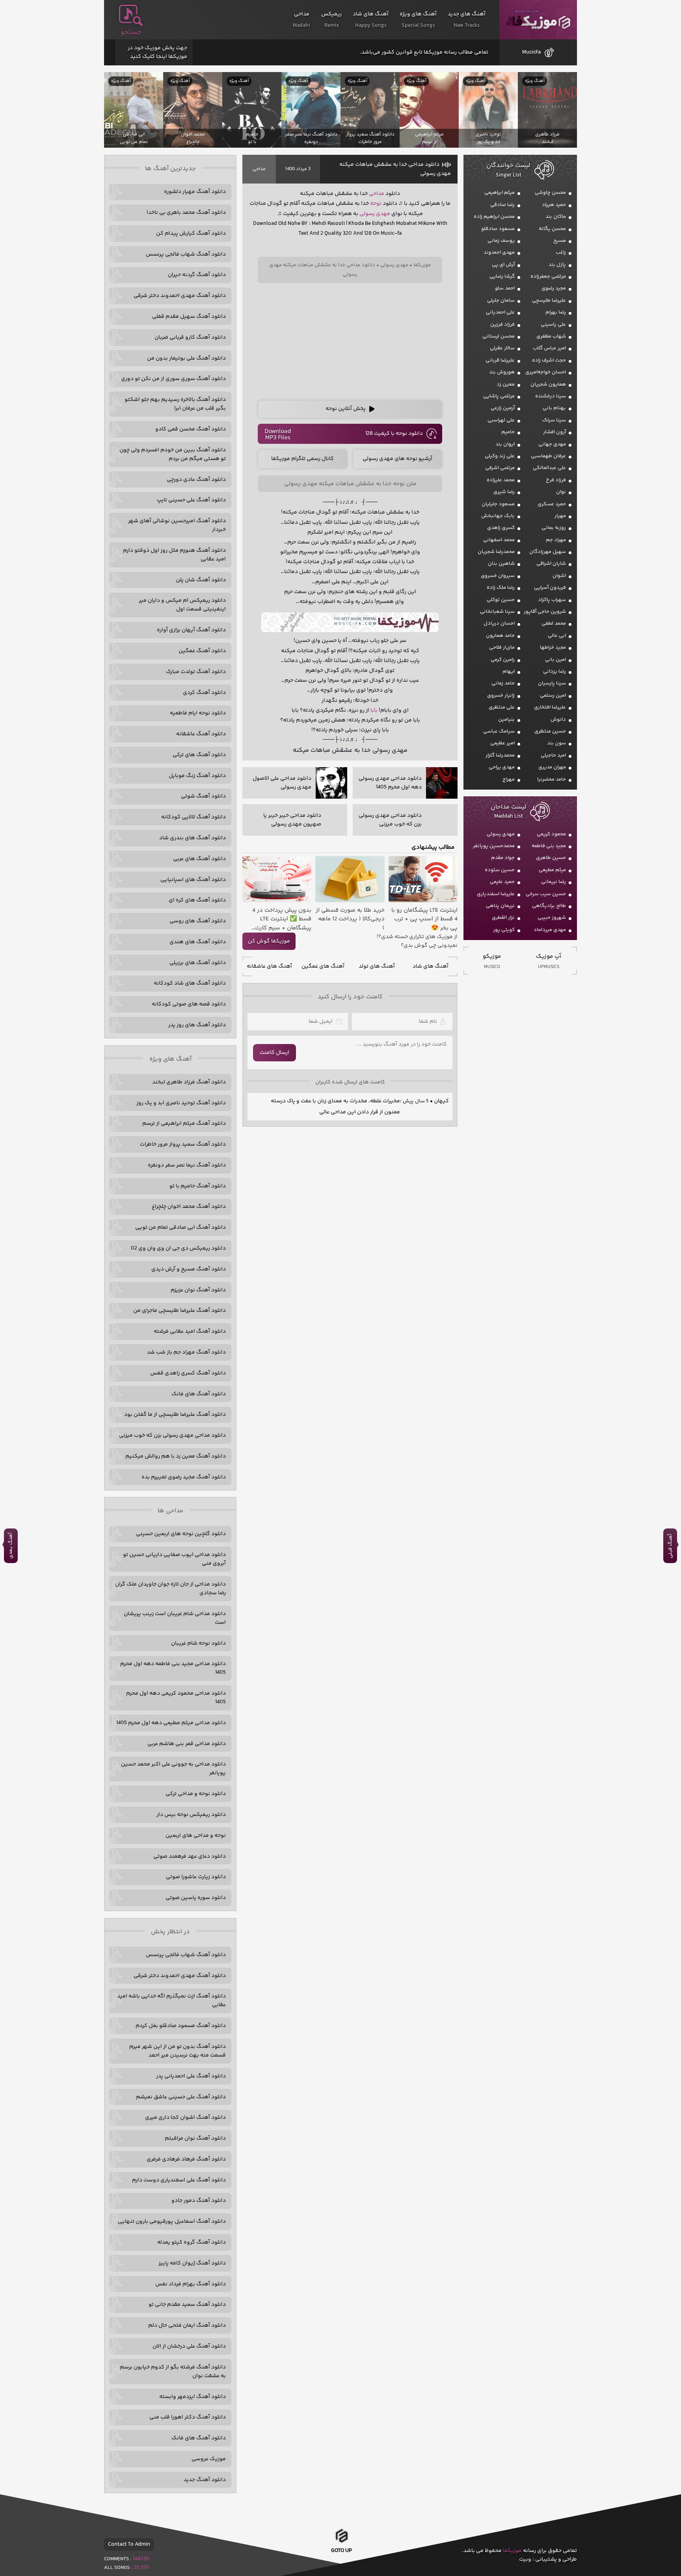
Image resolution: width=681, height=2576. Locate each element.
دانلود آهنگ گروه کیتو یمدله (192, 2242)
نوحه (376, 204)
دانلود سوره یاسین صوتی (196, 1898)
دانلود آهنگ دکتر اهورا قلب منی (188, 2417)
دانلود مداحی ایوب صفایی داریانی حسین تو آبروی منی (174, 1559)
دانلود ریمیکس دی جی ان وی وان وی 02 (178, 1248)
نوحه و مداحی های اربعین (196, 1836)
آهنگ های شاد (431, 966)
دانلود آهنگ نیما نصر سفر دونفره (187, 1165)
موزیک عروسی (209, 2459)
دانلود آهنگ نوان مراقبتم (195, 2138)
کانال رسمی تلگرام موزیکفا (302, 459)
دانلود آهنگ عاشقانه (201, 734)
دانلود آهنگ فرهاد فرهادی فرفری (186, 2159)
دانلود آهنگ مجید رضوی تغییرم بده (184, 1477)
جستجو (131, 32)
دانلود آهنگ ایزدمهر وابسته (193, 2397)
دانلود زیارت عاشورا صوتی (196, 1877)
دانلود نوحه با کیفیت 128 (394, 434)
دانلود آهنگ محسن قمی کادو (191, 429)
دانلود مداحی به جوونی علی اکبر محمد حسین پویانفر (173, 1769)
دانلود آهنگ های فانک (199, 1394)
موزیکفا (538, 20)
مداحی (259, 169)
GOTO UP (341, 2551)
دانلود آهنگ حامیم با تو (198, 1186)
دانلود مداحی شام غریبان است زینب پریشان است (175, 1618)
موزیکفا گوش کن (269, 941)
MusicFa (531, 52)
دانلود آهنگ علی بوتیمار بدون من (186, 358)
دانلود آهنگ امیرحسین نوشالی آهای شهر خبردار (177, 525)
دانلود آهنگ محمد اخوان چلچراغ (189, 1207)
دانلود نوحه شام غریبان (198, 1643)
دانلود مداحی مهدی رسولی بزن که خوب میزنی (172, 1435)
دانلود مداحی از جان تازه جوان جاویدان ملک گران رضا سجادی (170, 1589)
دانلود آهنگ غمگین (202, 651)
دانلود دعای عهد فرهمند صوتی (190, 1856)
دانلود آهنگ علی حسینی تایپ (191, 500)
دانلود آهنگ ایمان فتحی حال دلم (187, 2326)
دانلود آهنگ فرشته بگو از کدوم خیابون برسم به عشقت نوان (173, 2372)
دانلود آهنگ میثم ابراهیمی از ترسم (184, 1124)
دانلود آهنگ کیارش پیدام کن (191, 234)
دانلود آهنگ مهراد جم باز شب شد (186, 1352)
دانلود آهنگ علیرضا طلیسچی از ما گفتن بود (175, 1415)
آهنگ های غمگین (323, 966)
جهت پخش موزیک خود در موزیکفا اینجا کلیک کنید (157, 52)
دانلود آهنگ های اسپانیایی (193, 880)
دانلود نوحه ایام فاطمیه (198, 713)
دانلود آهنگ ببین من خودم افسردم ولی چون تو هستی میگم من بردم (173, 454)
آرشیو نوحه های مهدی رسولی (397, 459)
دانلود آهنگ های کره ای (197, 900)
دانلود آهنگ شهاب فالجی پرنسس (186, 254)
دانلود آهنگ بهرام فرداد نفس (191, 2284)
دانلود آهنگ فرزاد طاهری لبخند (189, 1082)
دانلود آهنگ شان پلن (201, 580)
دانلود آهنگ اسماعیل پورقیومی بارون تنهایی (172, 2222)
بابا (374, 710)
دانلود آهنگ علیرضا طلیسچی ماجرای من (180, 1311)
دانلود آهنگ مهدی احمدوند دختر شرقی (180, 296)
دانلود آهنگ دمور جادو (199, 2201)
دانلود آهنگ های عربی (199, 859)
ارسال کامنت (274, 1053)
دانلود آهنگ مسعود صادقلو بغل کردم (181, 2026)
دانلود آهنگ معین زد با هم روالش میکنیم (176, 1456)
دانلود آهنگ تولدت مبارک (196, 672)
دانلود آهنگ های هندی (198, 942)
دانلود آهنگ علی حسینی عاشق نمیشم (181, 2097)
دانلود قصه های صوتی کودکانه (189, 1004)
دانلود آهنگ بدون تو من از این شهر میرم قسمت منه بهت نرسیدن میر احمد (178, 2051)
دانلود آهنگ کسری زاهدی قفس (188, 1373)
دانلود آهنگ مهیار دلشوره (195, 192)
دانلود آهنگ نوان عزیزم (198, 1290)
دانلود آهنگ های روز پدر (197, 1025)
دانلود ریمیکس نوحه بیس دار (191, 1815)
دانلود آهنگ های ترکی (199, 755)
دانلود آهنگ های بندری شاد (193, 838)
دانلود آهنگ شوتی (203, 796)
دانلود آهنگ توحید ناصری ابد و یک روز (181, 1103)
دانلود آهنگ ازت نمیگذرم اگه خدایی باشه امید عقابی (171, 2001)
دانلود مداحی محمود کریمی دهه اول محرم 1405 (176, 1698)
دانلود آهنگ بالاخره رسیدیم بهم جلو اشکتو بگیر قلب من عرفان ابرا (175, 404)
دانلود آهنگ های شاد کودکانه (190, 983)
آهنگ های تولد (377, 966)
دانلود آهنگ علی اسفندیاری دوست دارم (179, 2180)
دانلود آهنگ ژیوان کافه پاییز (192, 2263)
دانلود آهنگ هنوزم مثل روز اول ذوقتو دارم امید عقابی (174, 555)
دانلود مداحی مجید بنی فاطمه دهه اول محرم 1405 (173, 1668)
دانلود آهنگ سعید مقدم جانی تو (187, 2305)
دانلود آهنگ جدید (205, 2480)
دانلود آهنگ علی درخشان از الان (189, 2346)
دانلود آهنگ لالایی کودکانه (194, 817)
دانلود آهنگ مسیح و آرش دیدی (189, 1269)
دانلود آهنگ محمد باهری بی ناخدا (186, 213)
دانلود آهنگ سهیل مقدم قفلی (189, 317)
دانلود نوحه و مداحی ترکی (196, 1794)
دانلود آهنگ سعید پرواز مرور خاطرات (183, 1144)
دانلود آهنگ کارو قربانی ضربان (190, 338)
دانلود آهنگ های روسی (198, 921)
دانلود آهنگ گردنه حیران (197, 275)
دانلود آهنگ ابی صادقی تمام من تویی (180, 1228)
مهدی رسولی (375, 214)
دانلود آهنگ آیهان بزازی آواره (191, 630)
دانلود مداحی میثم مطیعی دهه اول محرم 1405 (171, 1723)
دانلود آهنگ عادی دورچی (196, 480)
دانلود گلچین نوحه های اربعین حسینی (181, 1534)
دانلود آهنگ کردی (204, 693)
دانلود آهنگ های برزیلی (198, 963)
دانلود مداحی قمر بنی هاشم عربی (187, 1744)
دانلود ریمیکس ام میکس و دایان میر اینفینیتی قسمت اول (182, 605)
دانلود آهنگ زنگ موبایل (197, 776)
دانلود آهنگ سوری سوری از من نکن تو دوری (173, 379)
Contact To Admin (129, 2544)
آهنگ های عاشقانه (269, 966)
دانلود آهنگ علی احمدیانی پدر (191, 2076)
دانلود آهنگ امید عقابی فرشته (190, 1332)
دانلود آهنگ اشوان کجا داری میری (185, 2118)
